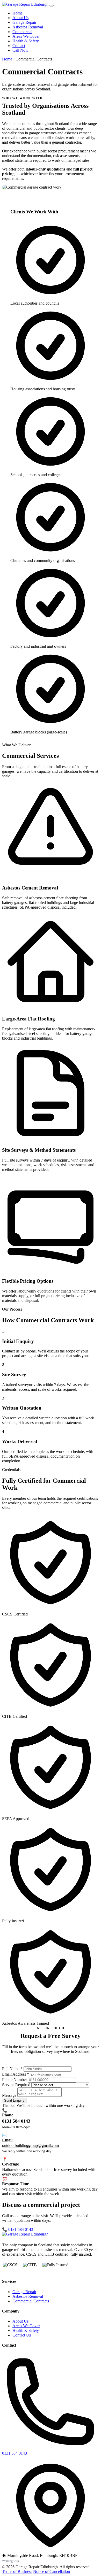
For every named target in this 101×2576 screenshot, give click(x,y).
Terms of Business (17, 2571)
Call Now (20, 50)
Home (17, 13)
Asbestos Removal (28, 27)
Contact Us (22, 2335)
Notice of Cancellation (52, 2571)
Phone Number (15, 2080)
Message (9, 2095)
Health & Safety (26, 41)
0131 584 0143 (16, 2121)
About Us (20, 18)
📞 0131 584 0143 (18, 2229)
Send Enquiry (14, 2101)
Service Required (16, 2085)
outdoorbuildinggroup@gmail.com (30, 2145)
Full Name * (12, 2069)
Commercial (22, 32)
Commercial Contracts (31, 2301)
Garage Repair (24, 22)
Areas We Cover (26, 36)
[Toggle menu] (52, 6)
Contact (19, 46)
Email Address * (16, 2074)
